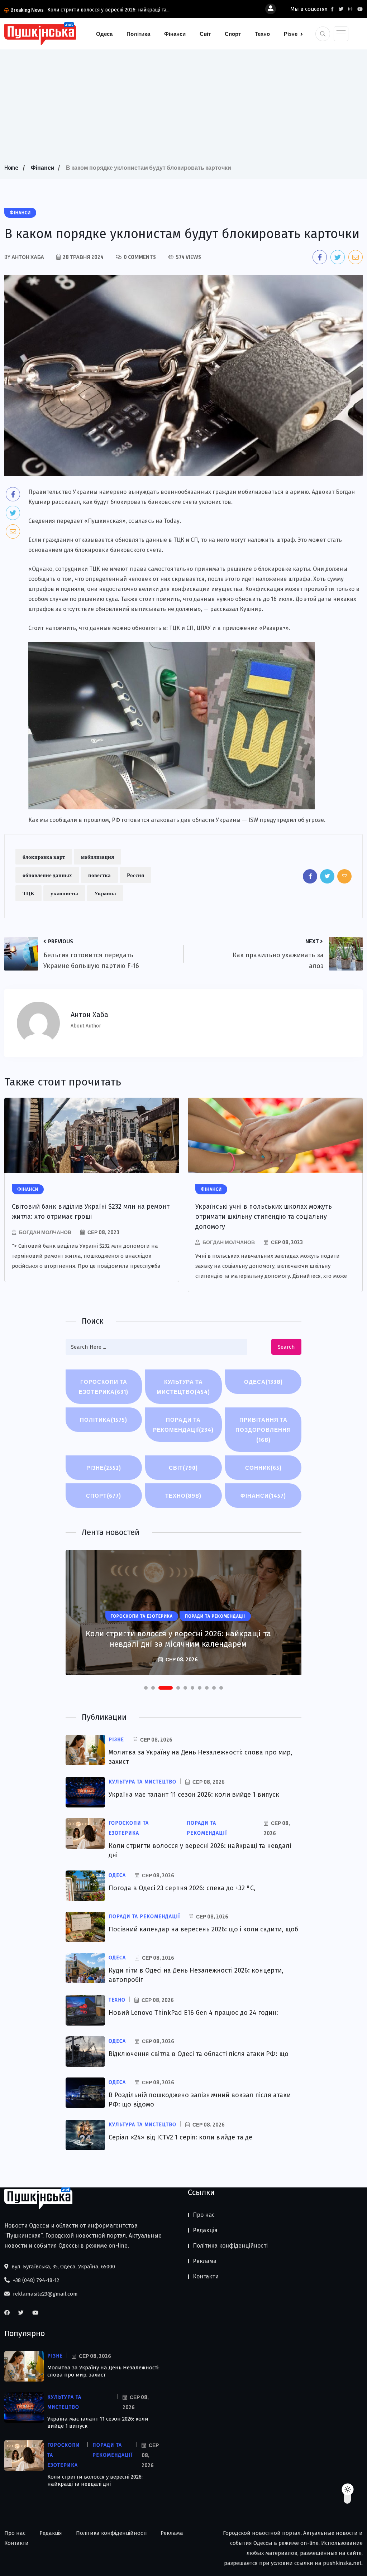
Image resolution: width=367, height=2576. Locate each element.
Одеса (104, 34)
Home (11, 168)
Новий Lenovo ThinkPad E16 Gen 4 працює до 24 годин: (193, 2013)
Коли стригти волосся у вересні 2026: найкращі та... (108, 10)
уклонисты (64, 893)
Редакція (205, 2230)
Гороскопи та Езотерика (104, 1387)
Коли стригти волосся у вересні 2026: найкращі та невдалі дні (95, 2480)
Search (286, 1347)
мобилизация (97, 857)
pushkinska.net (342, 2563)
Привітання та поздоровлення (263, 1430)
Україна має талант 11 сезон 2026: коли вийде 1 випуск (194, 1795)
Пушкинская (105, 521)
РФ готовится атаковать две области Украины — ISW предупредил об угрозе (218, 820)
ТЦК (28, 893)
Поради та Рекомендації (183, 1425)
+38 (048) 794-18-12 (35, 2280)
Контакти (206, 2276)
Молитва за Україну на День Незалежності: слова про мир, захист (103, 2371)
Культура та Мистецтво (183, 1387)
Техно (262, 34)
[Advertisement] (183, 109)
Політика (138, 34)
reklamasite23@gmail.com (45, 2294)
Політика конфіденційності (230, 2246)
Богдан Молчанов (45, 1232)
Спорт (233, 34)
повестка (99, 875)
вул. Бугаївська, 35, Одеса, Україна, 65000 (63, 2267)
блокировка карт (44, 857)
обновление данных (47, 875)
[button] (146, 1688)
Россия (135, 875)
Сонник (263, 1468)
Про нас (204, 2215)
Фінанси (175, 34)
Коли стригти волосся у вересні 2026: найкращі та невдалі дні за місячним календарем (178, 1639)
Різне (291, 34)
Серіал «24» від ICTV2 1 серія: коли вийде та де (180, 2137)
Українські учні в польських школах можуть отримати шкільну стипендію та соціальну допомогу (264, 1217)
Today (172, 521)
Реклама (205, 2261)
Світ (205, 34)
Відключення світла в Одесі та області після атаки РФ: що (199, 2054)
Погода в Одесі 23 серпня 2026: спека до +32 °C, (182, 1888)
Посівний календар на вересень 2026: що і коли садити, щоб (203, 1929)
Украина (105, 893)
